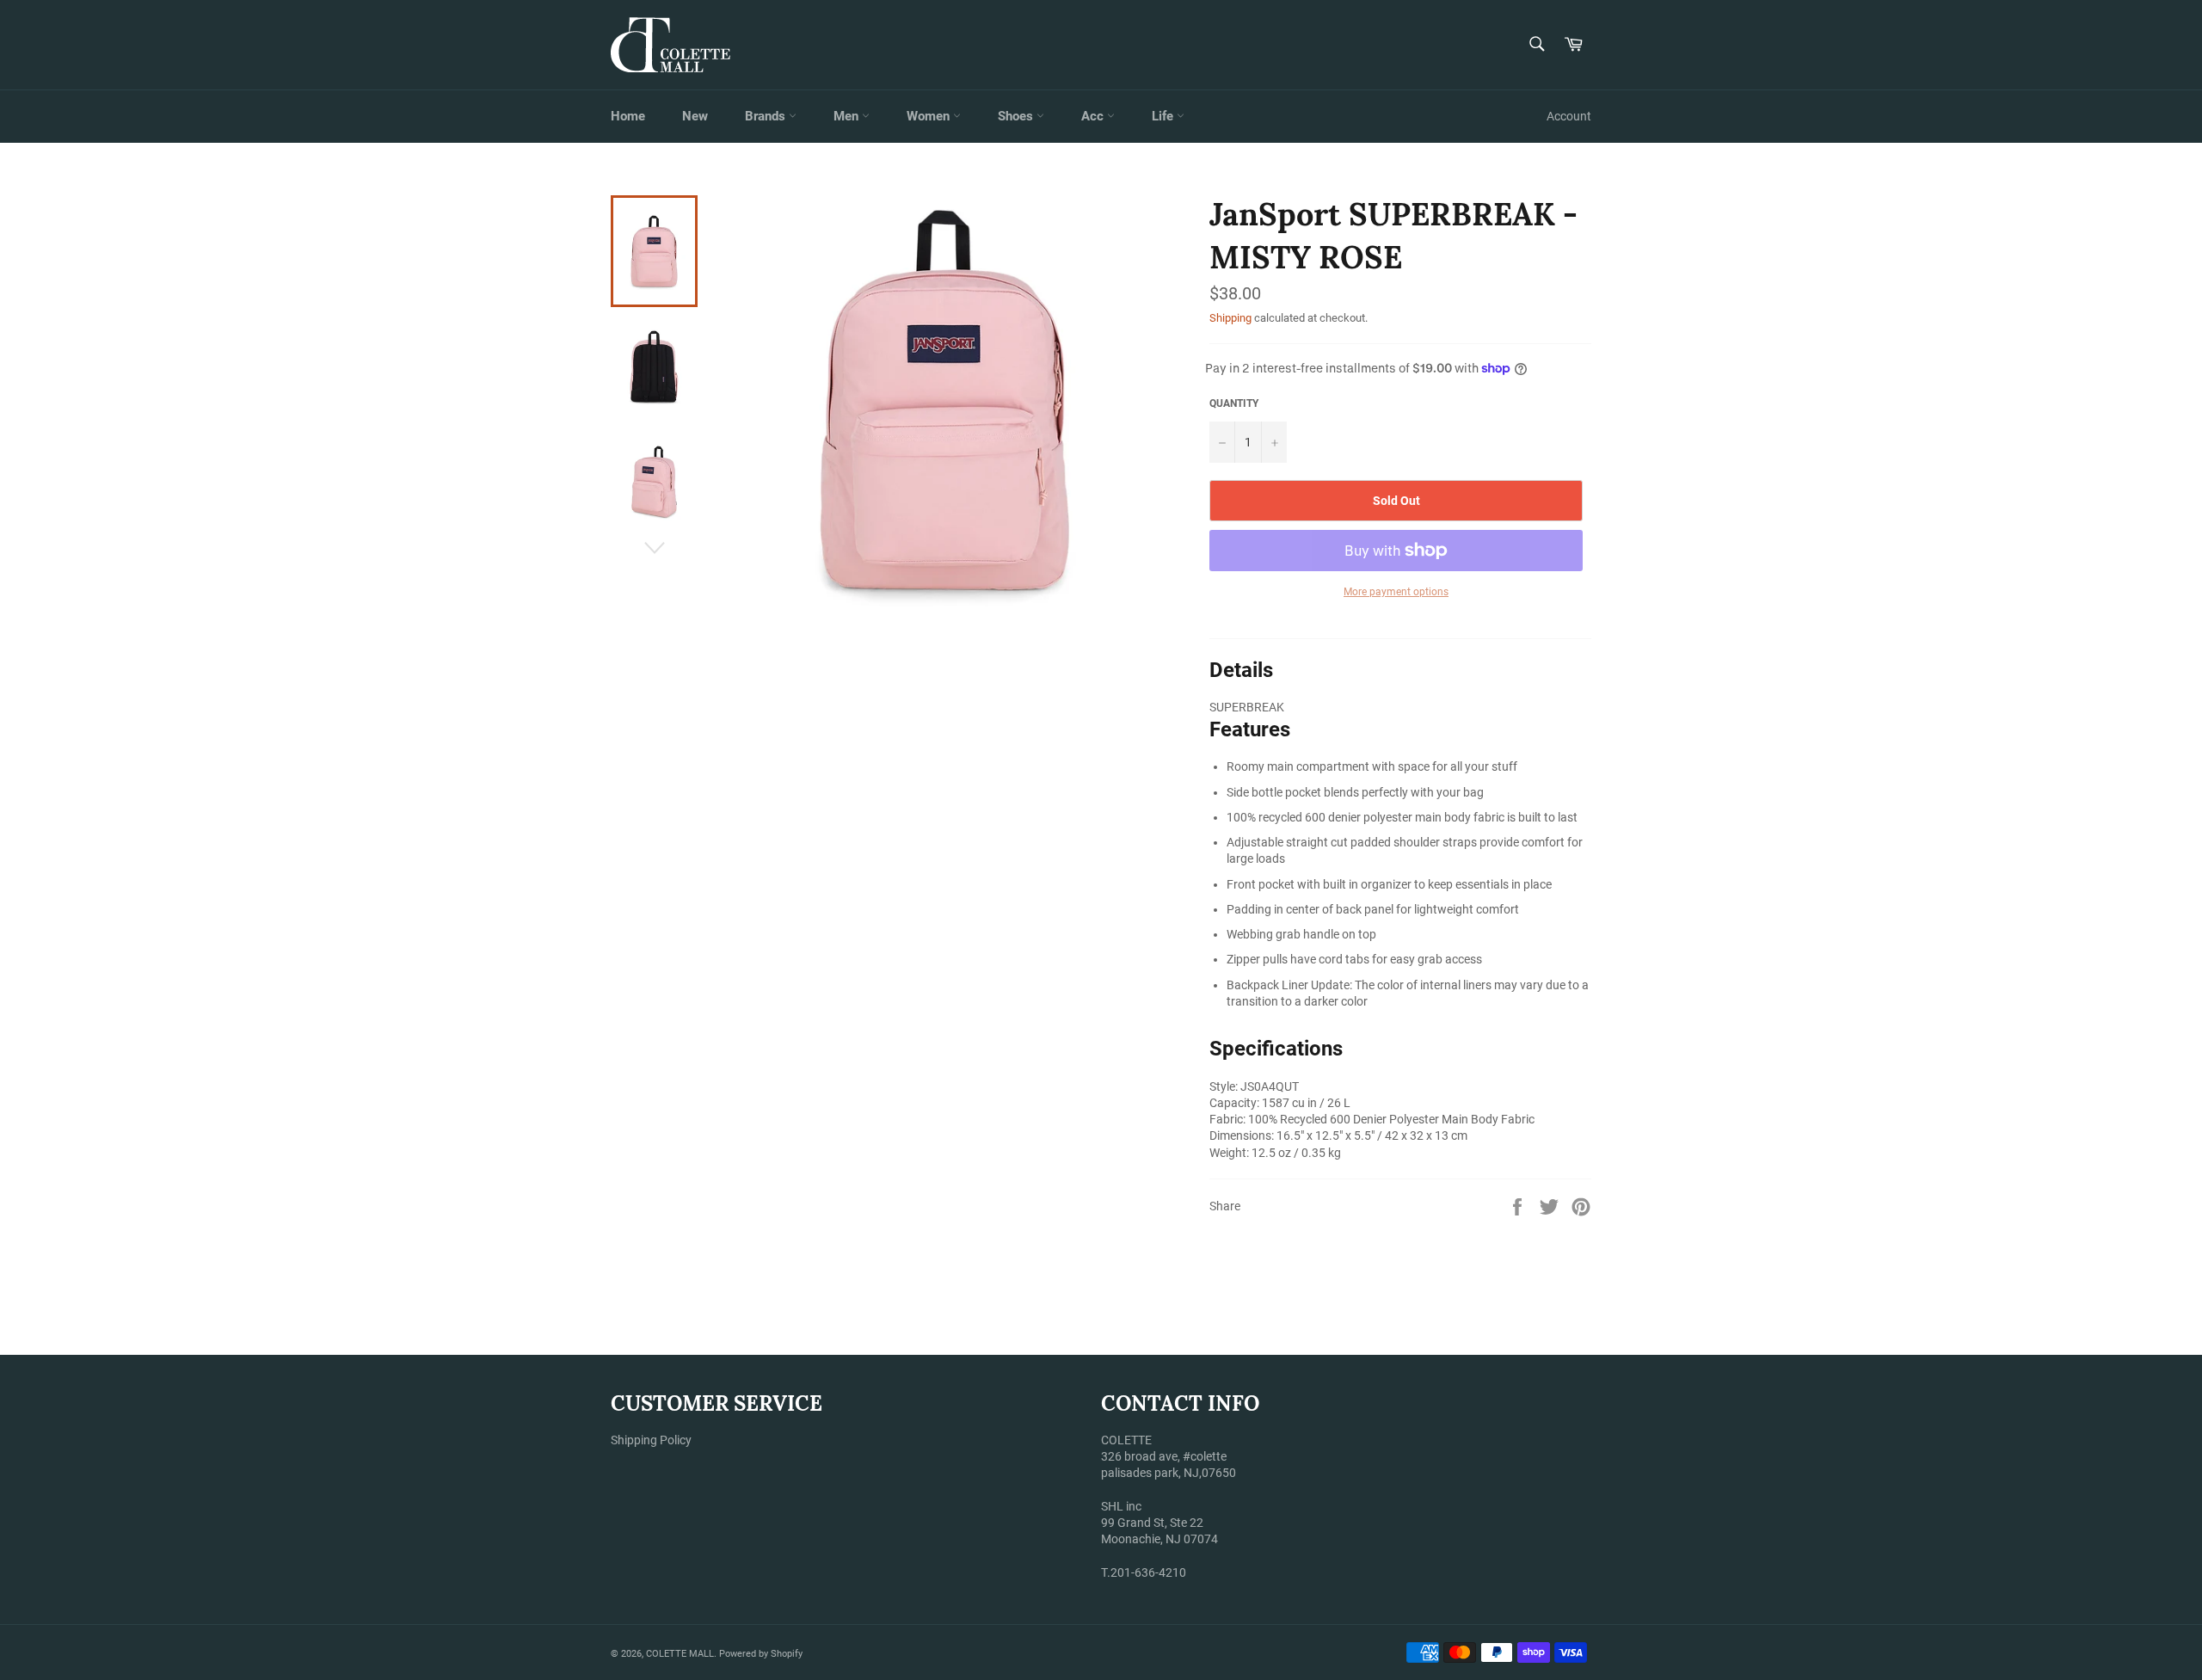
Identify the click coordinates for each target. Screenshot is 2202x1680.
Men (848, 116)
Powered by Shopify (761, 1654)
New (695, 116)
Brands (767, 116)
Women (930, 116)
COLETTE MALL (680, 1654)
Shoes (1017, 116)
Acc (1094, 116)
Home (628, 116)
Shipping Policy (651, 1440)
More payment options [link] (1396, 592)
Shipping (1230, 318)
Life (1164, 116)
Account (1569, 116)
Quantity (1234, 403)
